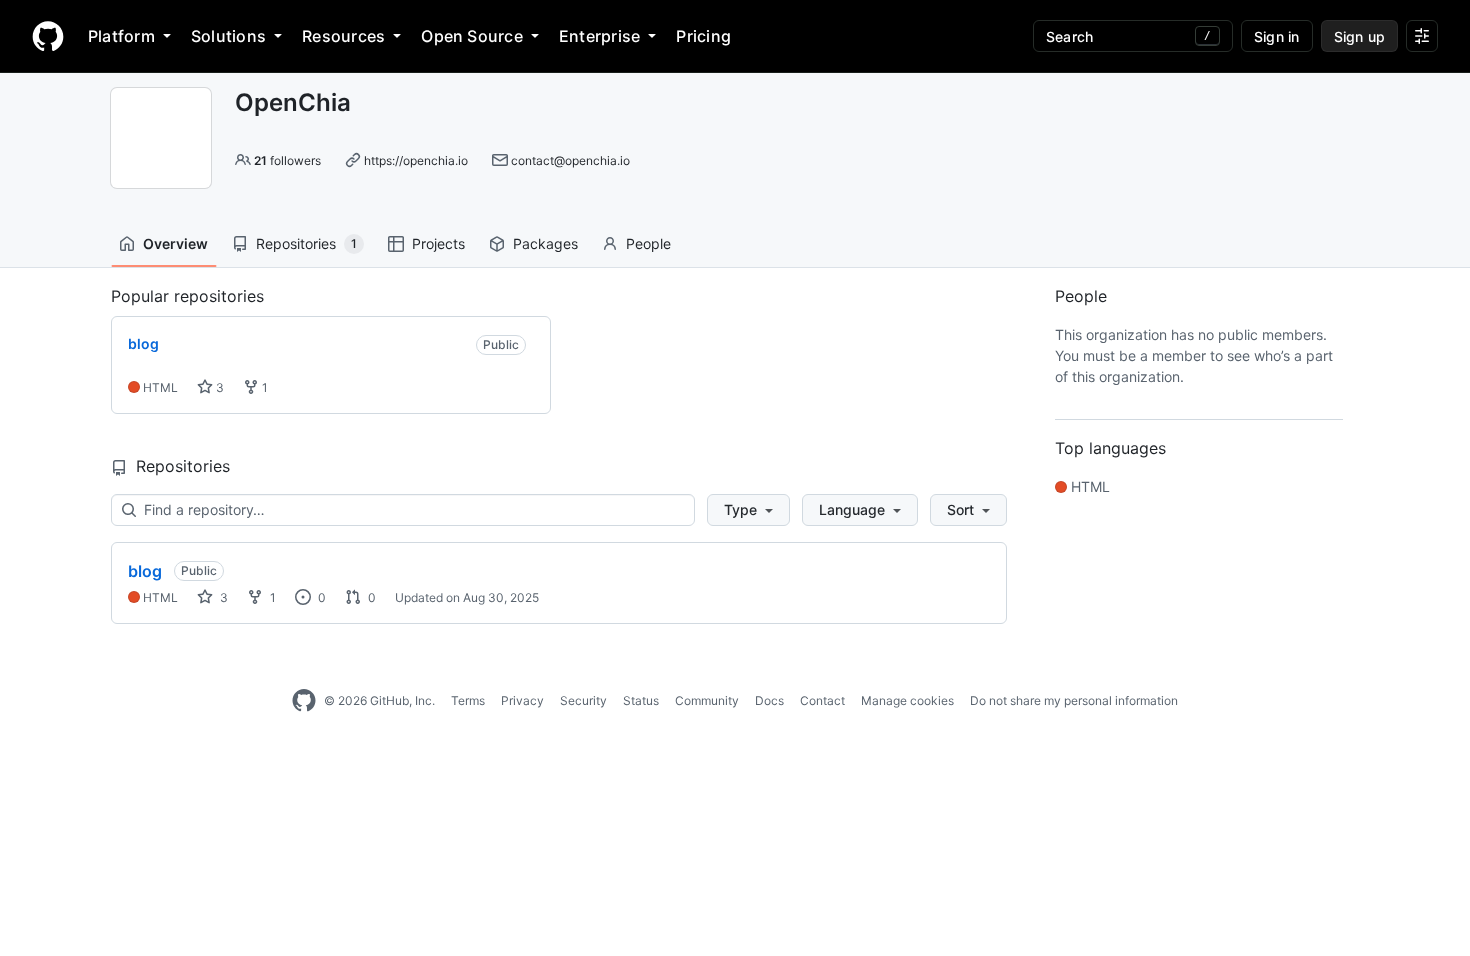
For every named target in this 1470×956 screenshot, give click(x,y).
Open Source (472, 36)
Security (583, 700)
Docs (769, 700)
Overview (175, 243)
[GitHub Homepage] (304, 701)
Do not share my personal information (1074, 700)
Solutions (228, 36)
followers (287, 160)
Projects (438, 243)
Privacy (522, 700)
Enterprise (599, 36)
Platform (121, 36)
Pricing (703, 36)
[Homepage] (48, 36)
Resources (343, 36)
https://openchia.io (416, 160)
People (648, 243)
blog (145, 571)
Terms (468, 700)
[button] (748, 510)
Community (707, 700)
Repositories (306, 243)
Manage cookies (907, 700)
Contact (822, 700)
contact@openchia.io (570, 160)
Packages (545, 243)
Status (641, 700)
